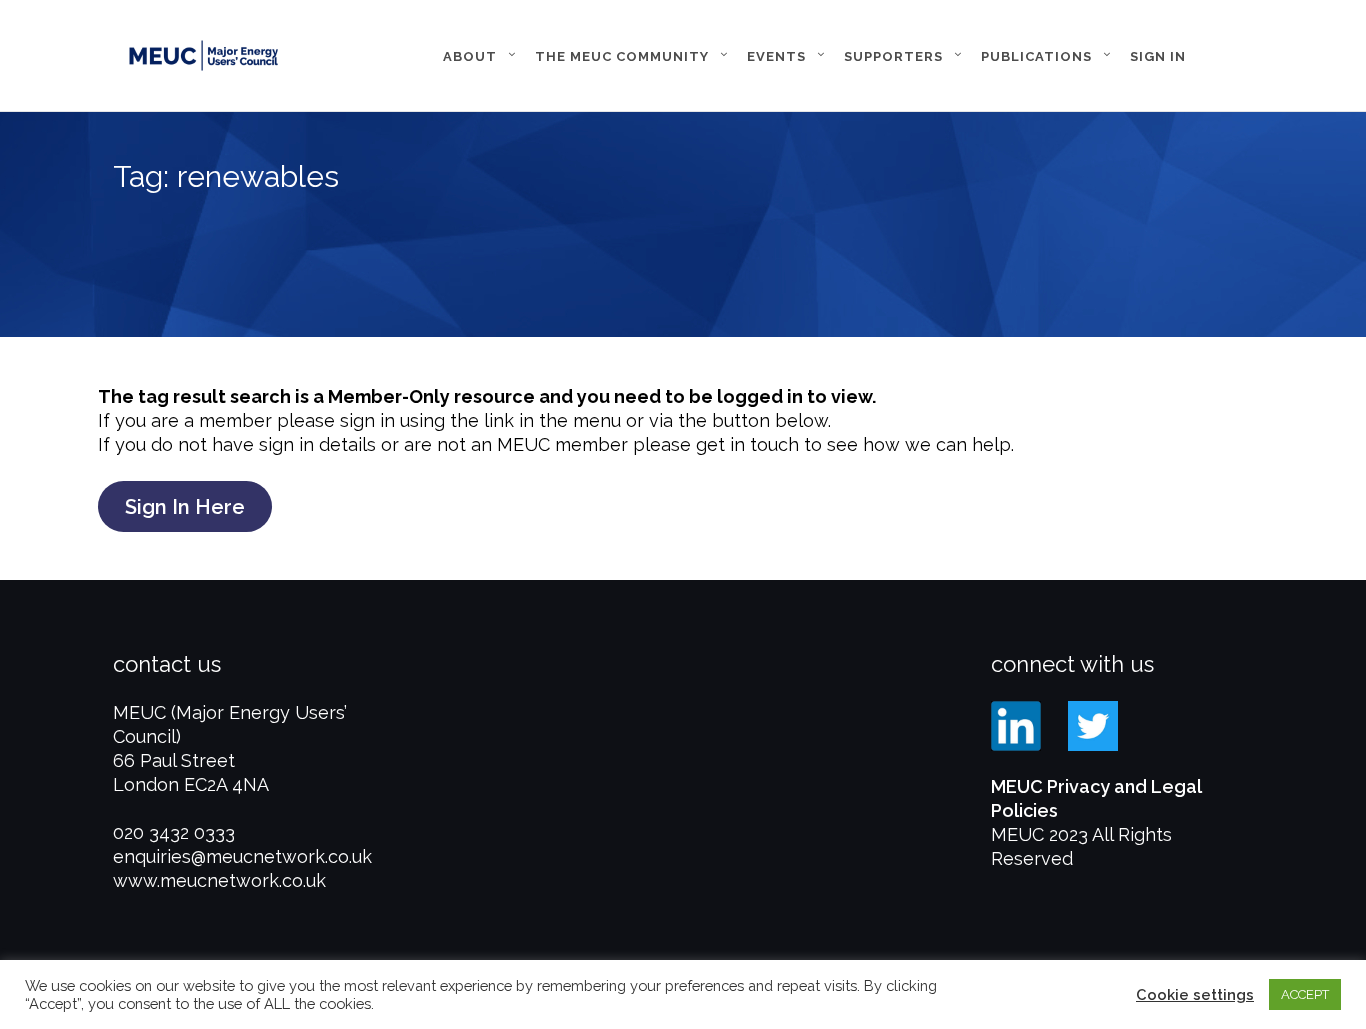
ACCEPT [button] (1305, 994)
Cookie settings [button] (1195, 994)
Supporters (893, 56)
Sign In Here (185, 507)
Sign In (1158, 56)
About (470, 56)
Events (776, 56)
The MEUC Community (622, 56)
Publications (1036, 56)
